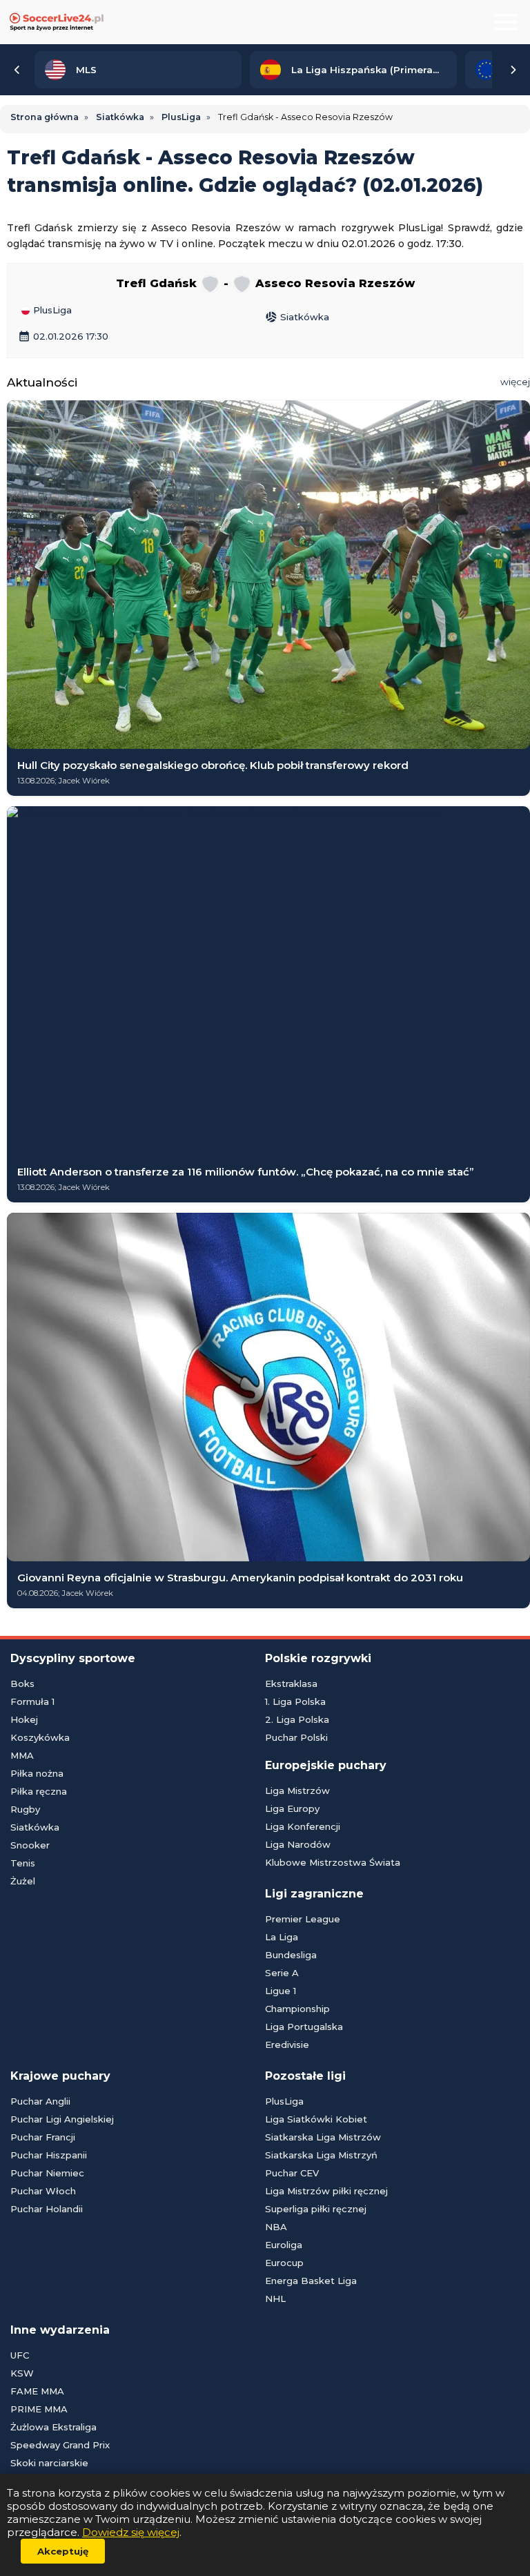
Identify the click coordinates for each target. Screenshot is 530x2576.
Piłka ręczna (39, 1791)
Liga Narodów (298, 1844)
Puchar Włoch (43, 2191)
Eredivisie (287, 2045)
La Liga (282, 1937)
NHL (275, 2299)
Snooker (30, 1845)
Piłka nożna (37, 1773)
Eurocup (284, 2263)
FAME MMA (37, 2391)
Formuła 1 (32, 1701)
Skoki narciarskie (49, 2463)
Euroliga (284, 2245)
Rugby (25, 1809)
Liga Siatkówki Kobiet (316, 2119)
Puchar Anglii (40, 2101)
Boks (22, 1684)
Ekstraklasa (291, 1684)
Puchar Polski (296, 1737)
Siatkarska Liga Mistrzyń (321, 2155)
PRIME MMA (39, 2409)
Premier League (303, 1919)
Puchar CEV (292, 2173)
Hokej (24, 1719)
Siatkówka (297, 317)
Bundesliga (291, 1955)
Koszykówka (40, 1737)
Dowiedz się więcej (131, 2532)
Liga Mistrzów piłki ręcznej (326, 2191)
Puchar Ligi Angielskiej (62, 2119)
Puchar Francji (43, 2137)
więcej (515, 382)
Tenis (23, 1863)
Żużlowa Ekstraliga (53, 2427)
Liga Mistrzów (297, 1790)
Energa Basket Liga (311, 2281)
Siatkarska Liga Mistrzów (323, 2137)
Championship (297, 2009)
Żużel (23, 1881)
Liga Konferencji (303, 1826)
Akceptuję (63, 2551)
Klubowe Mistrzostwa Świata (333, 1862)
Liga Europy (292, 1808)
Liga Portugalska (304, 2027)
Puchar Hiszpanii (49, 2155)
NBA (276, 2227)
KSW (22, 2373)
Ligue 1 (281, 1991)
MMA (22, 1755)
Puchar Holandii (47, 2209)
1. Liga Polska (295, 1701)
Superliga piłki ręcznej (316, 2209)
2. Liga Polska (297, 1719)
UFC (20, 2355)
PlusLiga (51, 311)
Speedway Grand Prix (60, 2445)
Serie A (282, 1973)
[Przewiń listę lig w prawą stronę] (513, 70)
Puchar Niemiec (47, 2173)
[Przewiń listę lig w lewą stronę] (17, 70)
